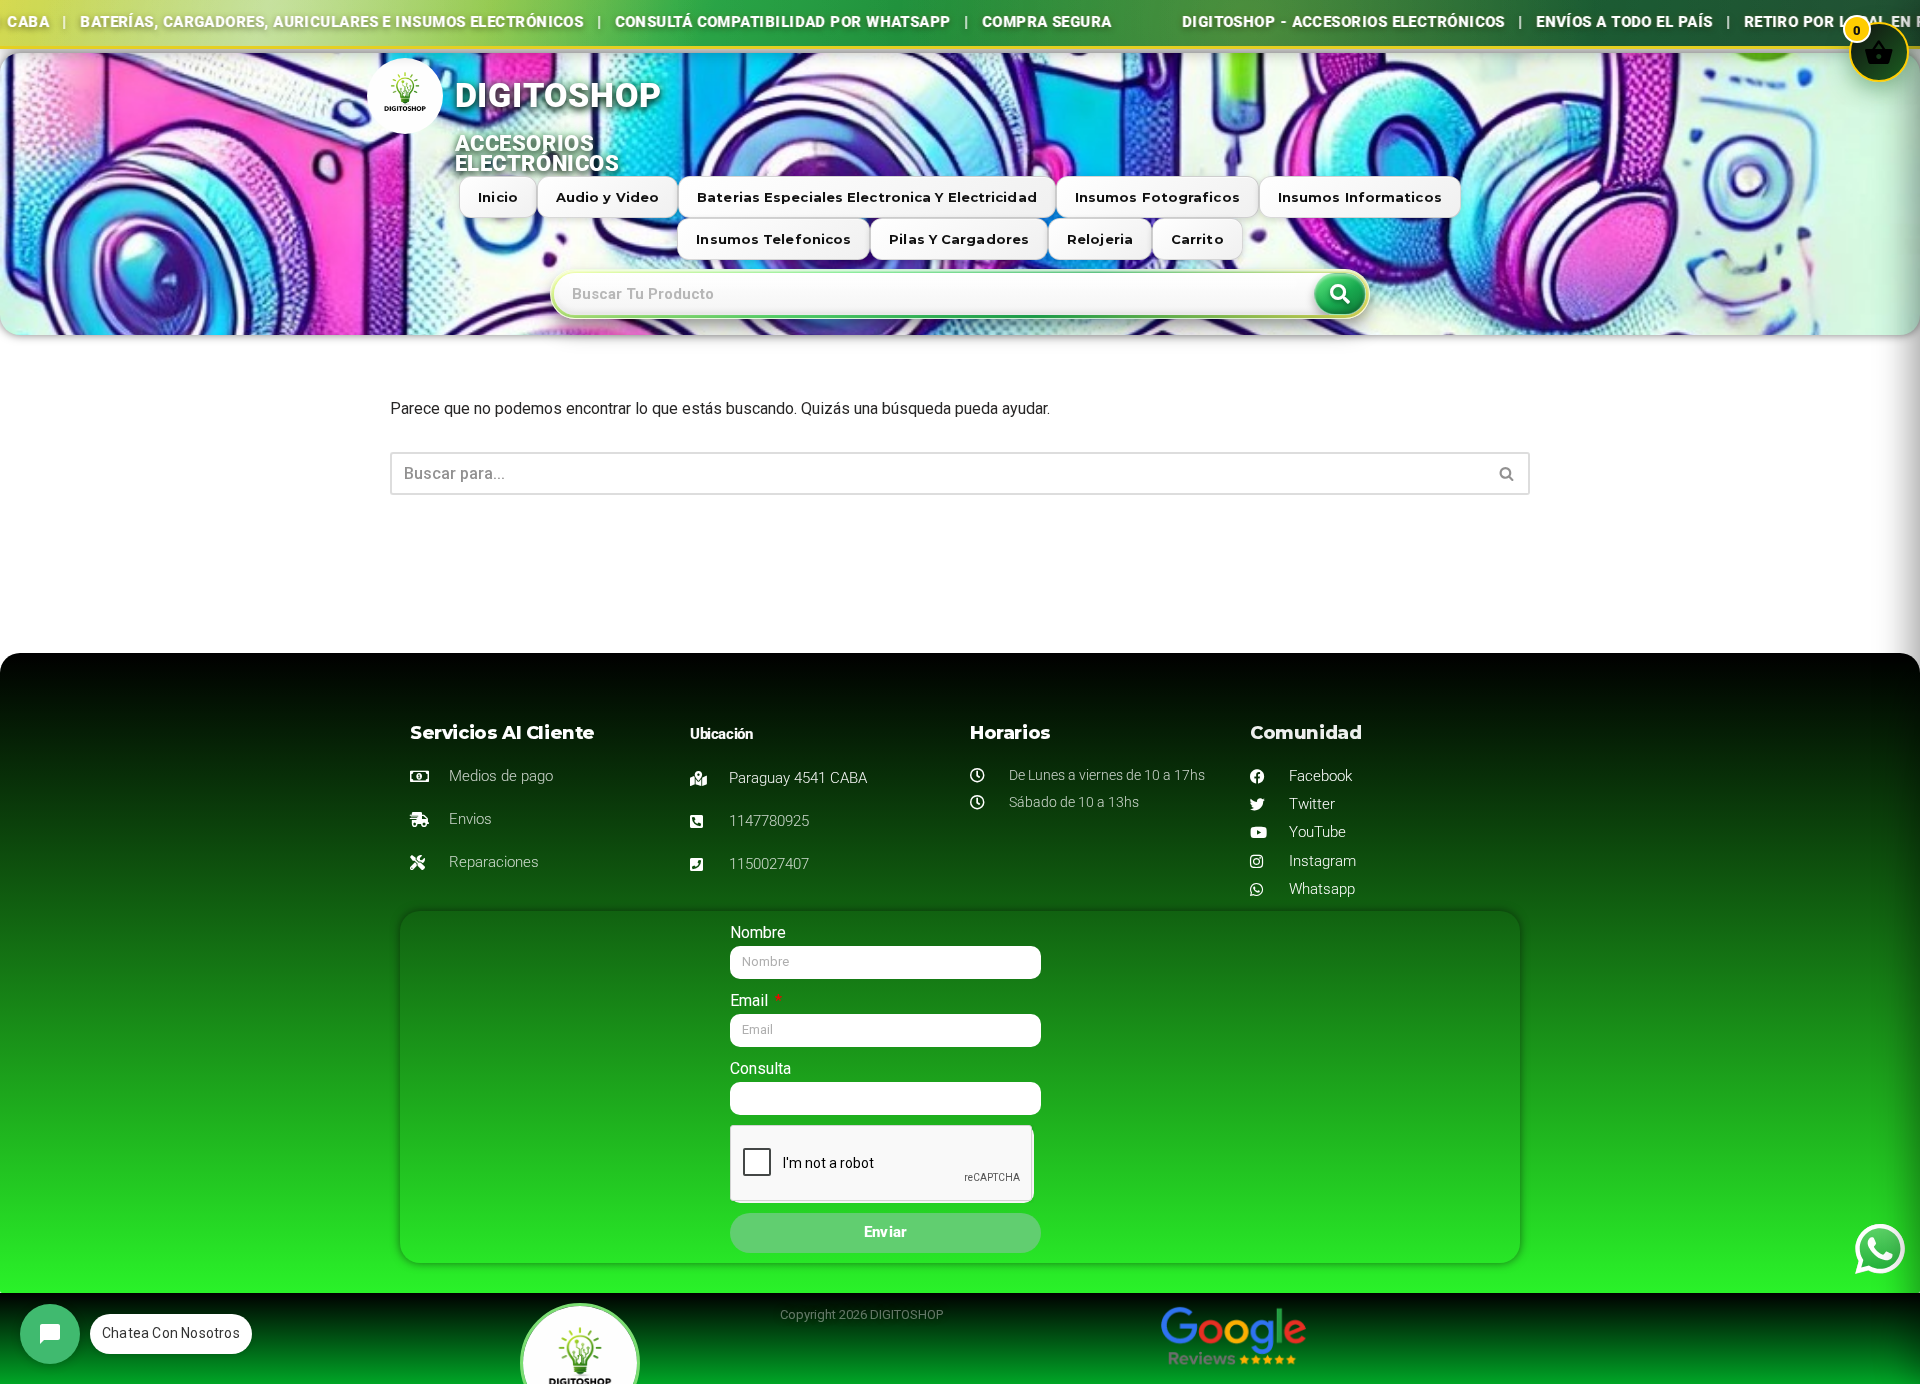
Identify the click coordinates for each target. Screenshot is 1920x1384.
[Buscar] (1507, 473)
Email (751, 1000)
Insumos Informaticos (1360, 197)
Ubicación (721, 734)
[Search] (1340, 294)
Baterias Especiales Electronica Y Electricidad (867, 197)
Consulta (760, 1068)
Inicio (498, 197)
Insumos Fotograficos (1157, 197)
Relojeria (1100, 239)
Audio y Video (607, 197)
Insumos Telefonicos (773, 239)
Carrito (1197, 239)
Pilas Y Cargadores (959, 239)
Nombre (758, 932)
